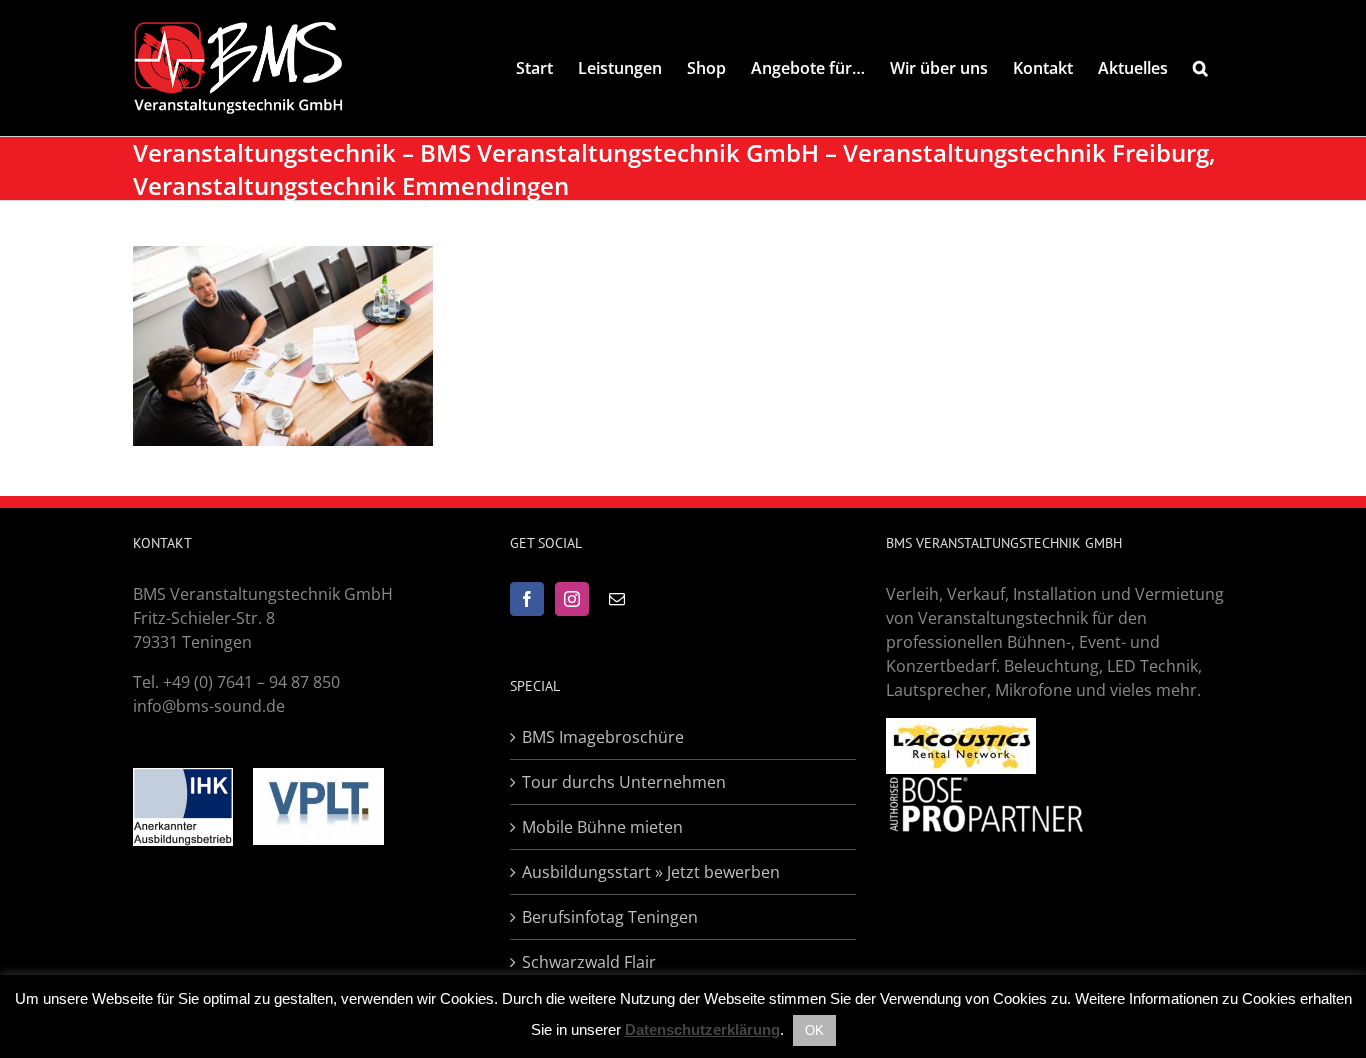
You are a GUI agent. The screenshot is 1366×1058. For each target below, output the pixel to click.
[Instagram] (572, 599)
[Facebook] (527, 599)
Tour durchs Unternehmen (624, 782)
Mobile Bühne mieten (602, 827)
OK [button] (814, 1030)
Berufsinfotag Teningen (610, 917)
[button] (1200, 68)
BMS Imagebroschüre (603, 737)
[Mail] (617, 599)
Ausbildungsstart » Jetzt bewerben (651, 872)
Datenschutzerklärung (702, 1029)
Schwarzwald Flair (589, 962)
